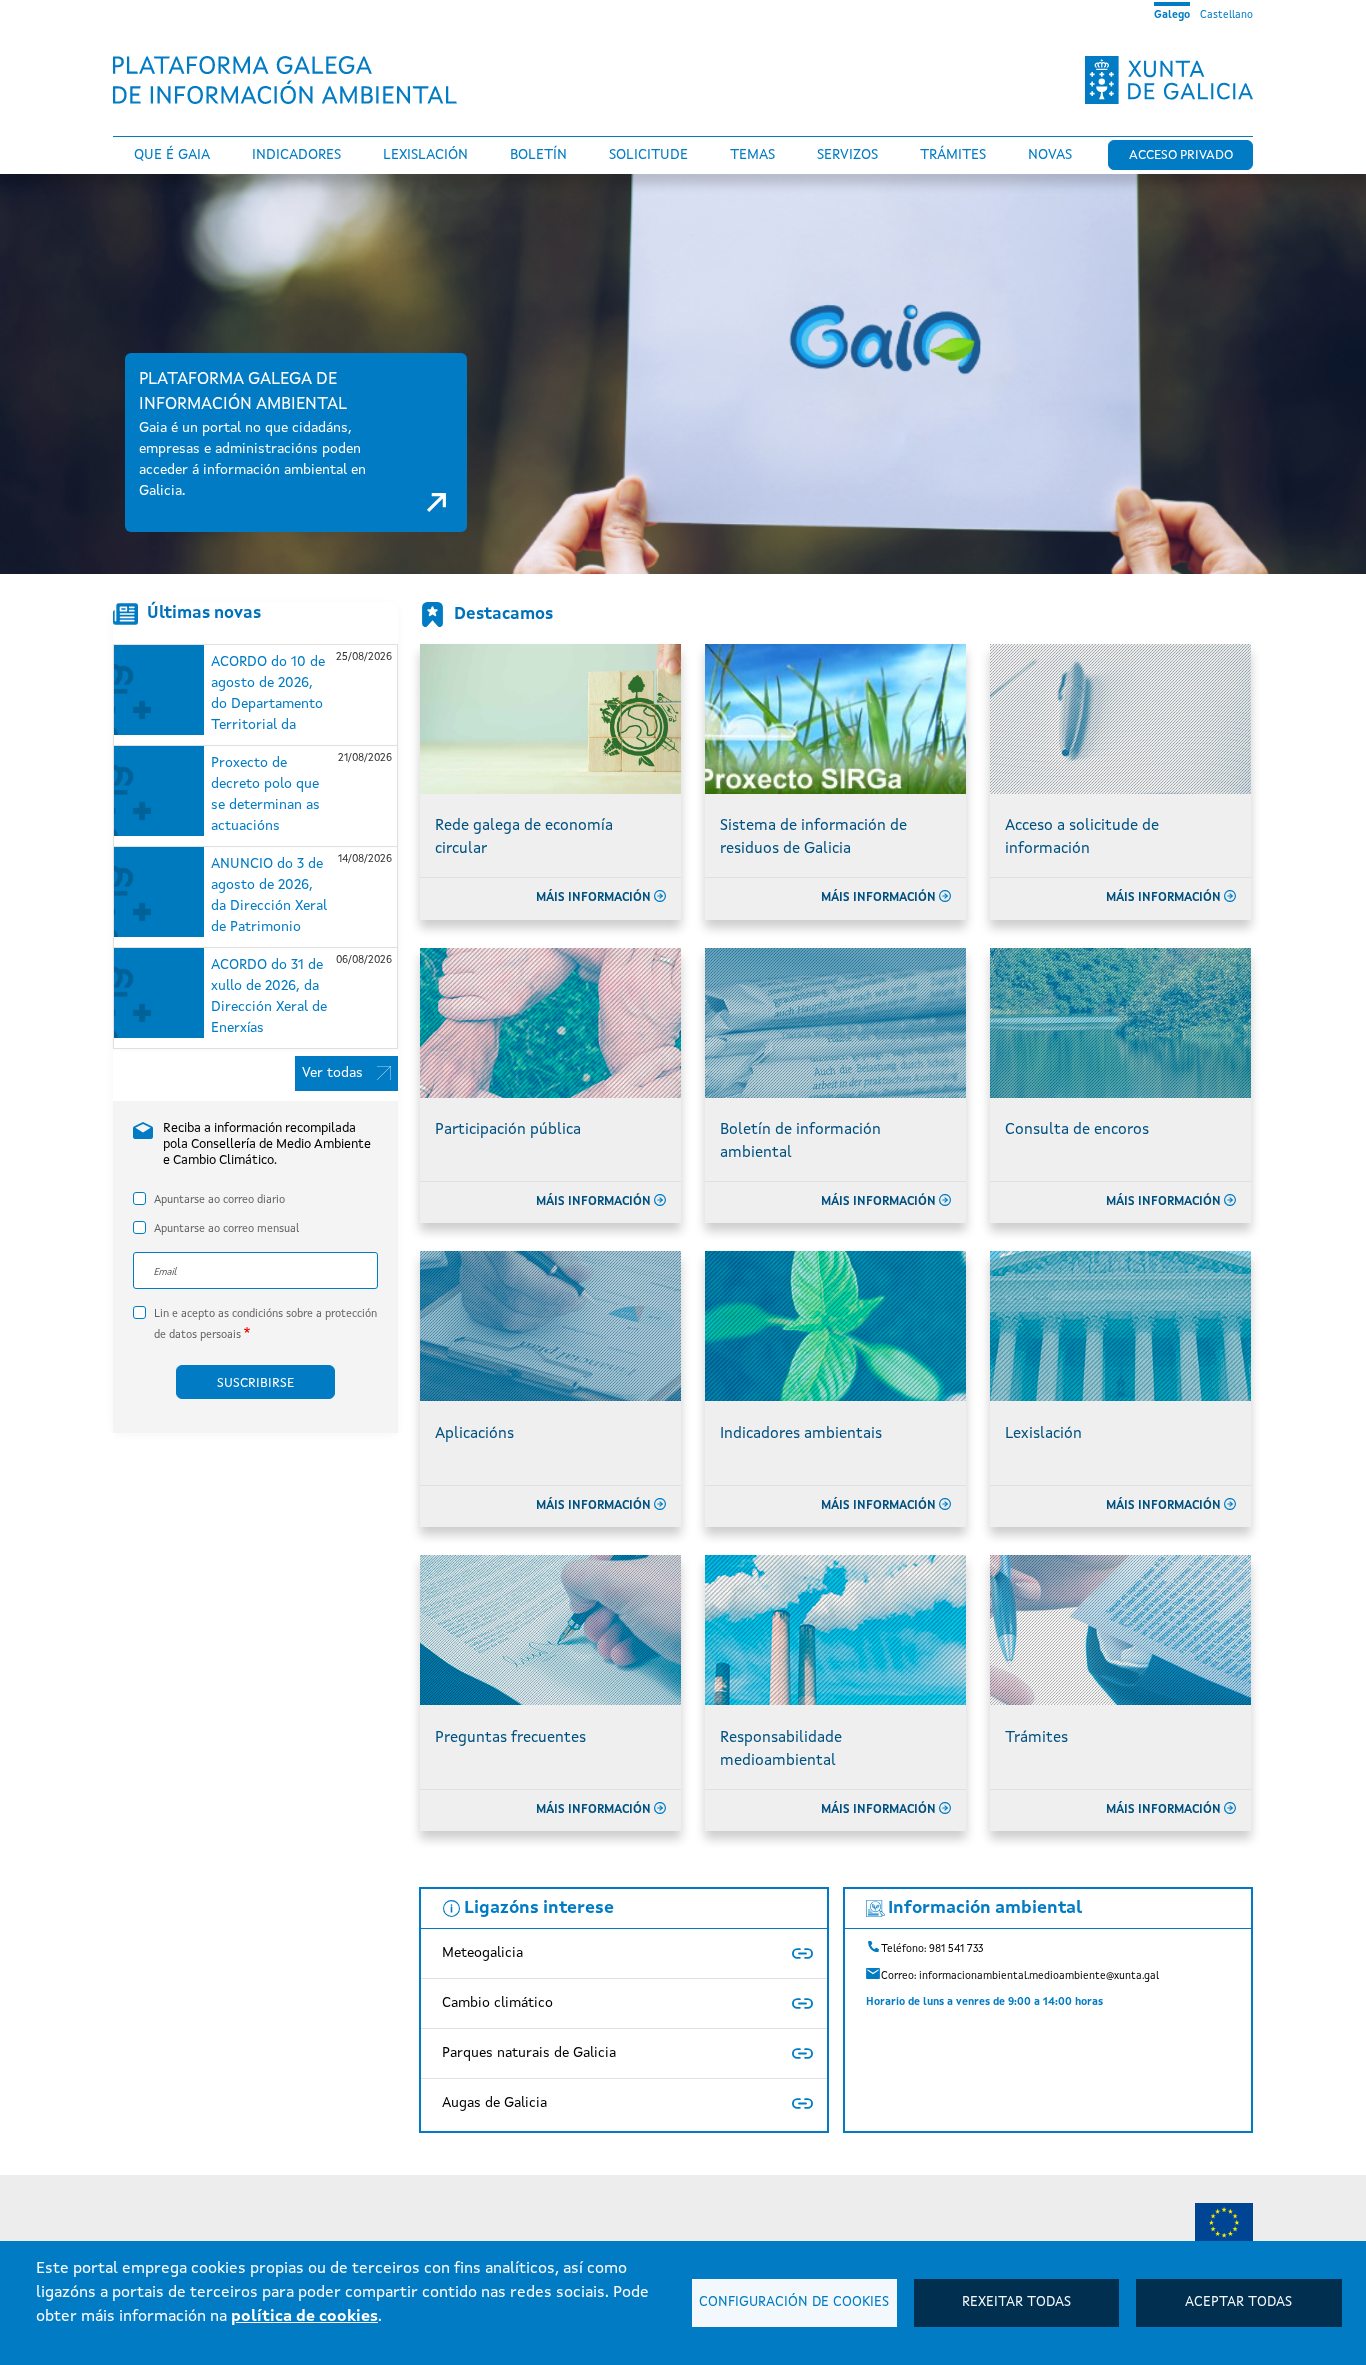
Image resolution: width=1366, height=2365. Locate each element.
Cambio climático (497, 2003)
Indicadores (296, 155)
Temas (752, 155)
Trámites (953, 155)
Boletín (538, 155)
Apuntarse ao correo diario (219, 1200)
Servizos (847, 155)
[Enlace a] (1224, 2228)
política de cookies (304, 2317)
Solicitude (648, 155)
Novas (1050, 155)
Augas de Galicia (494, 2103)
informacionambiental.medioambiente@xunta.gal (1039, 1976)
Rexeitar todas (1016, 2302)
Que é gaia (172, 155)
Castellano (1226, 15)
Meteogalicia (482, 1953)
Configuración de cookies (794, 2302)
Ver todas (332, 1073)
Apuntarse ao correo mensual (226, 1229)
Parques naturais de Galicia (529, 2053)
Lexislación (425, 155)
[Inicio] (293, 80)
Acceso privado (1181, 155)
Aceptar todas (1238, 2302)
